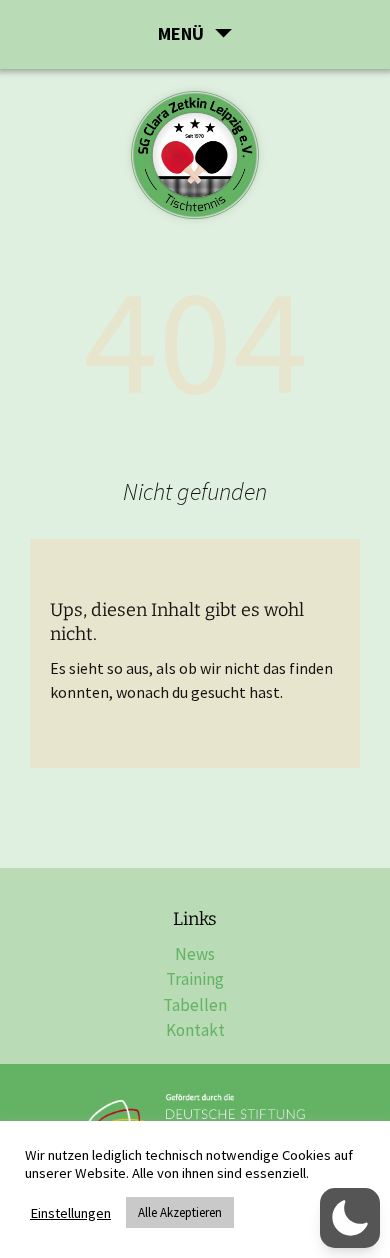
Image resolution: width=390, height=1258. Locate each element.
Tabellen (195, 1005)
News (195, 954)
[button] (350, 1218)
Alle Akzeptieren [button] (180, 1212)
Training (195, 979)
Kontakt (195, 1030)
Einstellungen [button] (70, 1213)
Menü (181, 33)
